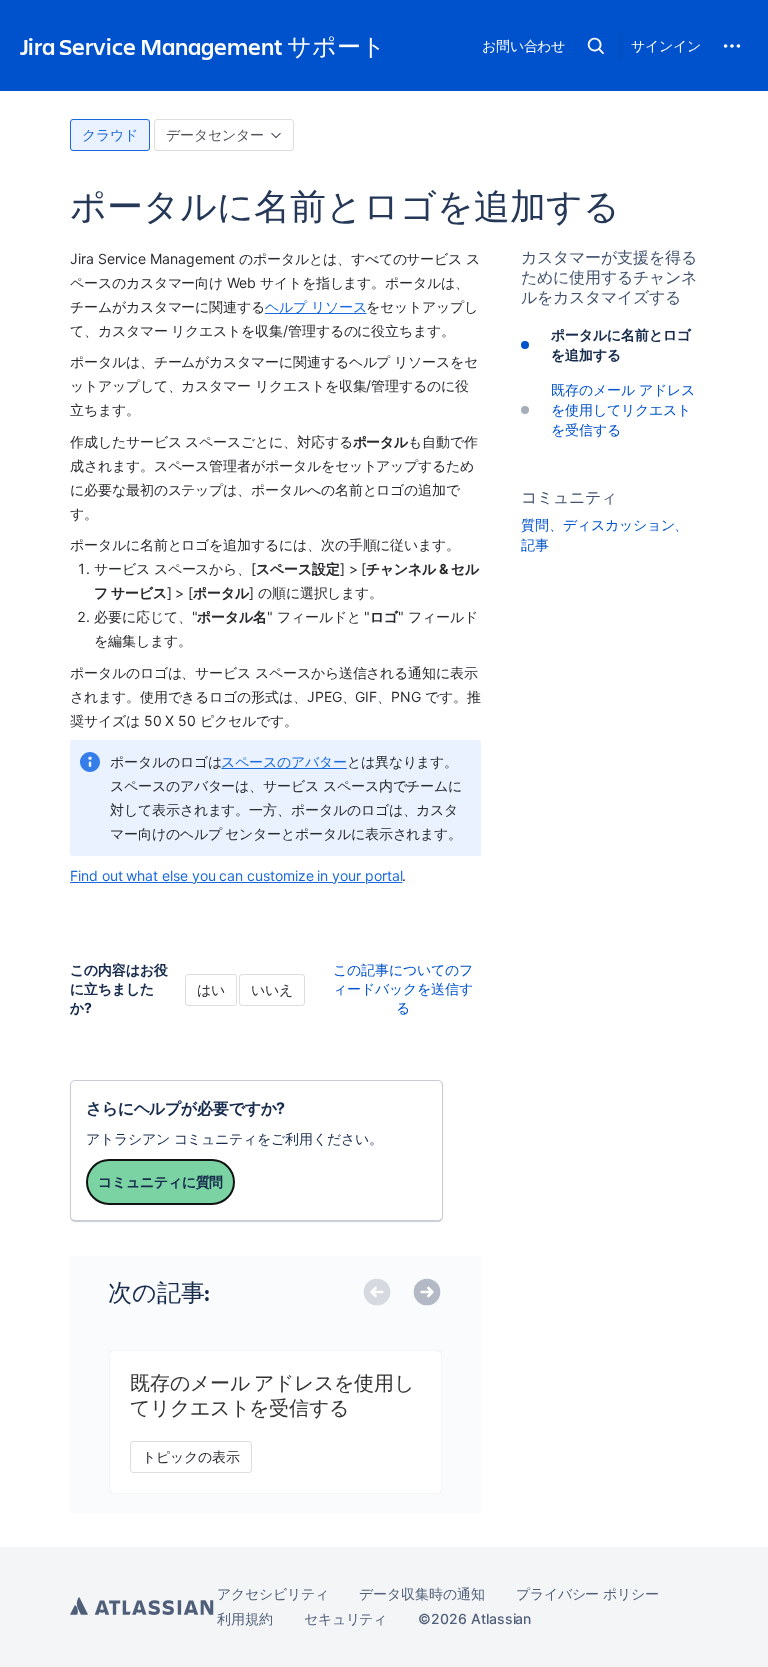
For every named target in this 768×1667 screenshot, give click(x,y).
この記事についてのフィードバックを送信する (403, 988)
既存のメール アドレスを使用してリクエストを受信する (622, 409)
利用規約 (245, 1618)
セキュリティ (346, 1618)
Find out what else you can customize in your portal (236, 875)
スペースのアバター (283, 761)
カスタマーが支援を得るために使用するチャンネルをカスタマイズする (608, 277)
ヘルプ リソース (315, 306)
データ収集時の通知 (421, 1593)
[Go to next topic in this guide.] (436, 1293)
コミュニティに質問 (160, 1181)
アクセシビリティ (272, 1593)
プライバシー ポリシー (587, 1593)
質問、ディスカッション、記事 (604, 534)
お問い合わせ (524, 45)
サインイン (666, 45)
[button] (596, 46)
